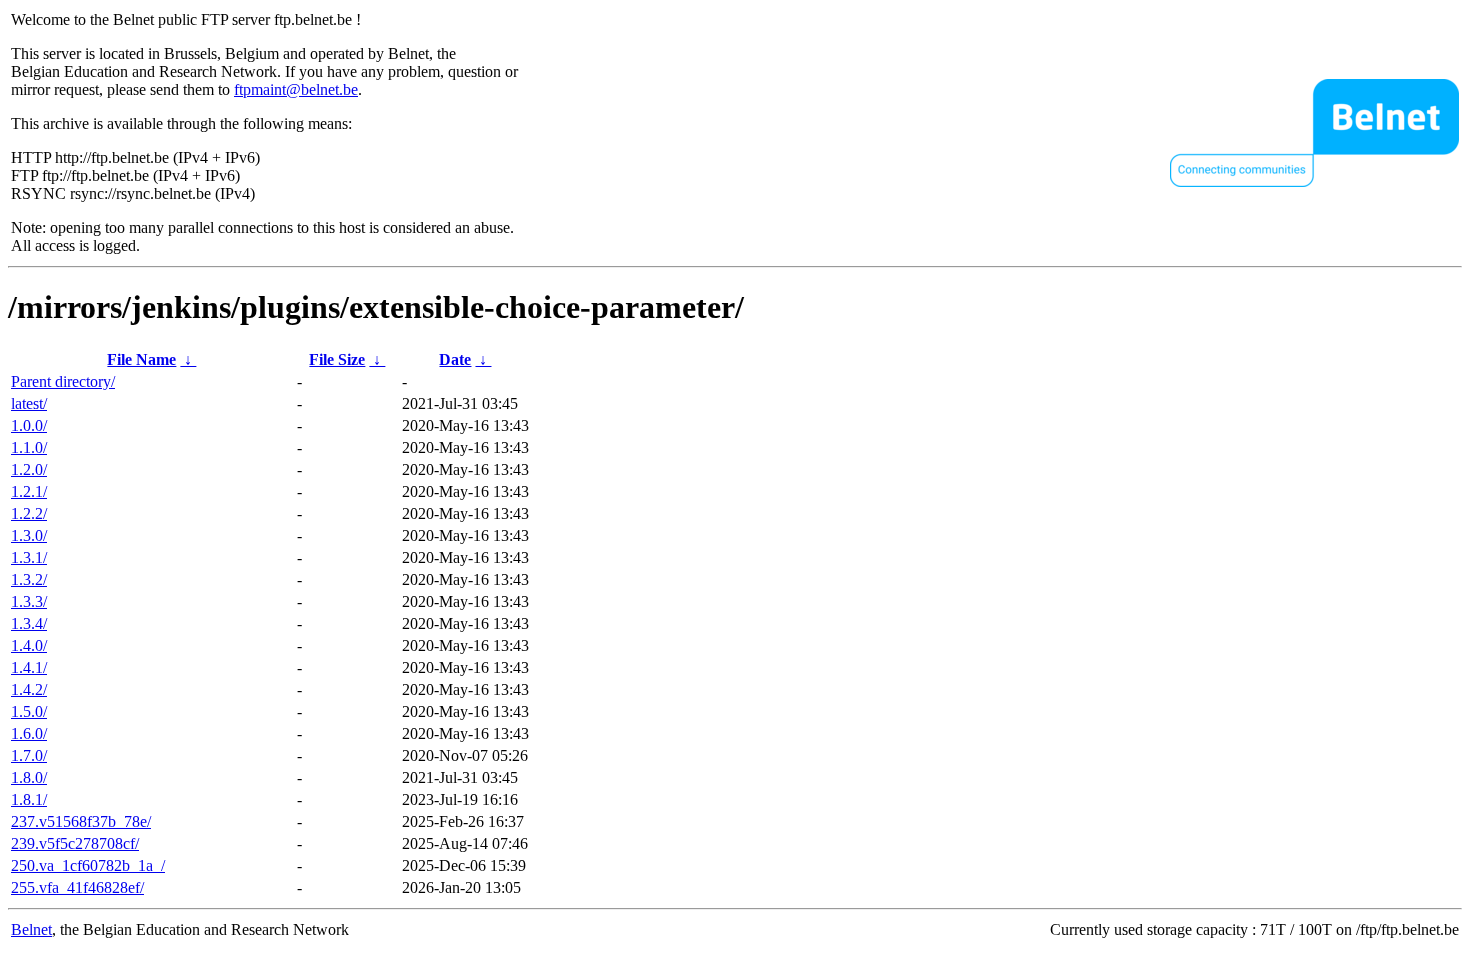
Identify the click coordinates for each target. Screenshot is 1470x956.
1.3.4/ (29, 623)
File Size (337, 359)
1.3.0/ (29, 535)
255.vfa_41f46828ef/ (77, 887)
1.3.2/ (29, 579)
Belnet (31, 929)
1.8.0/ (29, 777)
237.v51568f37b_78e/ (81, 821)
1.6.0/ (29, 733)
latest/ (29, 403)
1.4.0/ (29, 645)
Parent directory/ (63, 381)
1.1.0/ (29, 447)
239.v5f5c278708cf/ (75, 843)
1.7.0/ (29, 755)
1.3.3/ (29, 601)
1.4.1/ (29, 667)
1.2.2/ (29, 513)
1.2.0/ (29, 469)
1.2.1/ (29, 491)
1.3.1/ (29, 557)
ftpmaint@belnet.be (296, 89)
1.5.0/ (29, 711)
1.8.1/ (29, 799)
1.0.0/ (29, 425)
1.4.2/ (29, 689)
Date (455, 359)
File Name (141, 359)
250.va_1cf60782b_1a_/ (88, 865)
